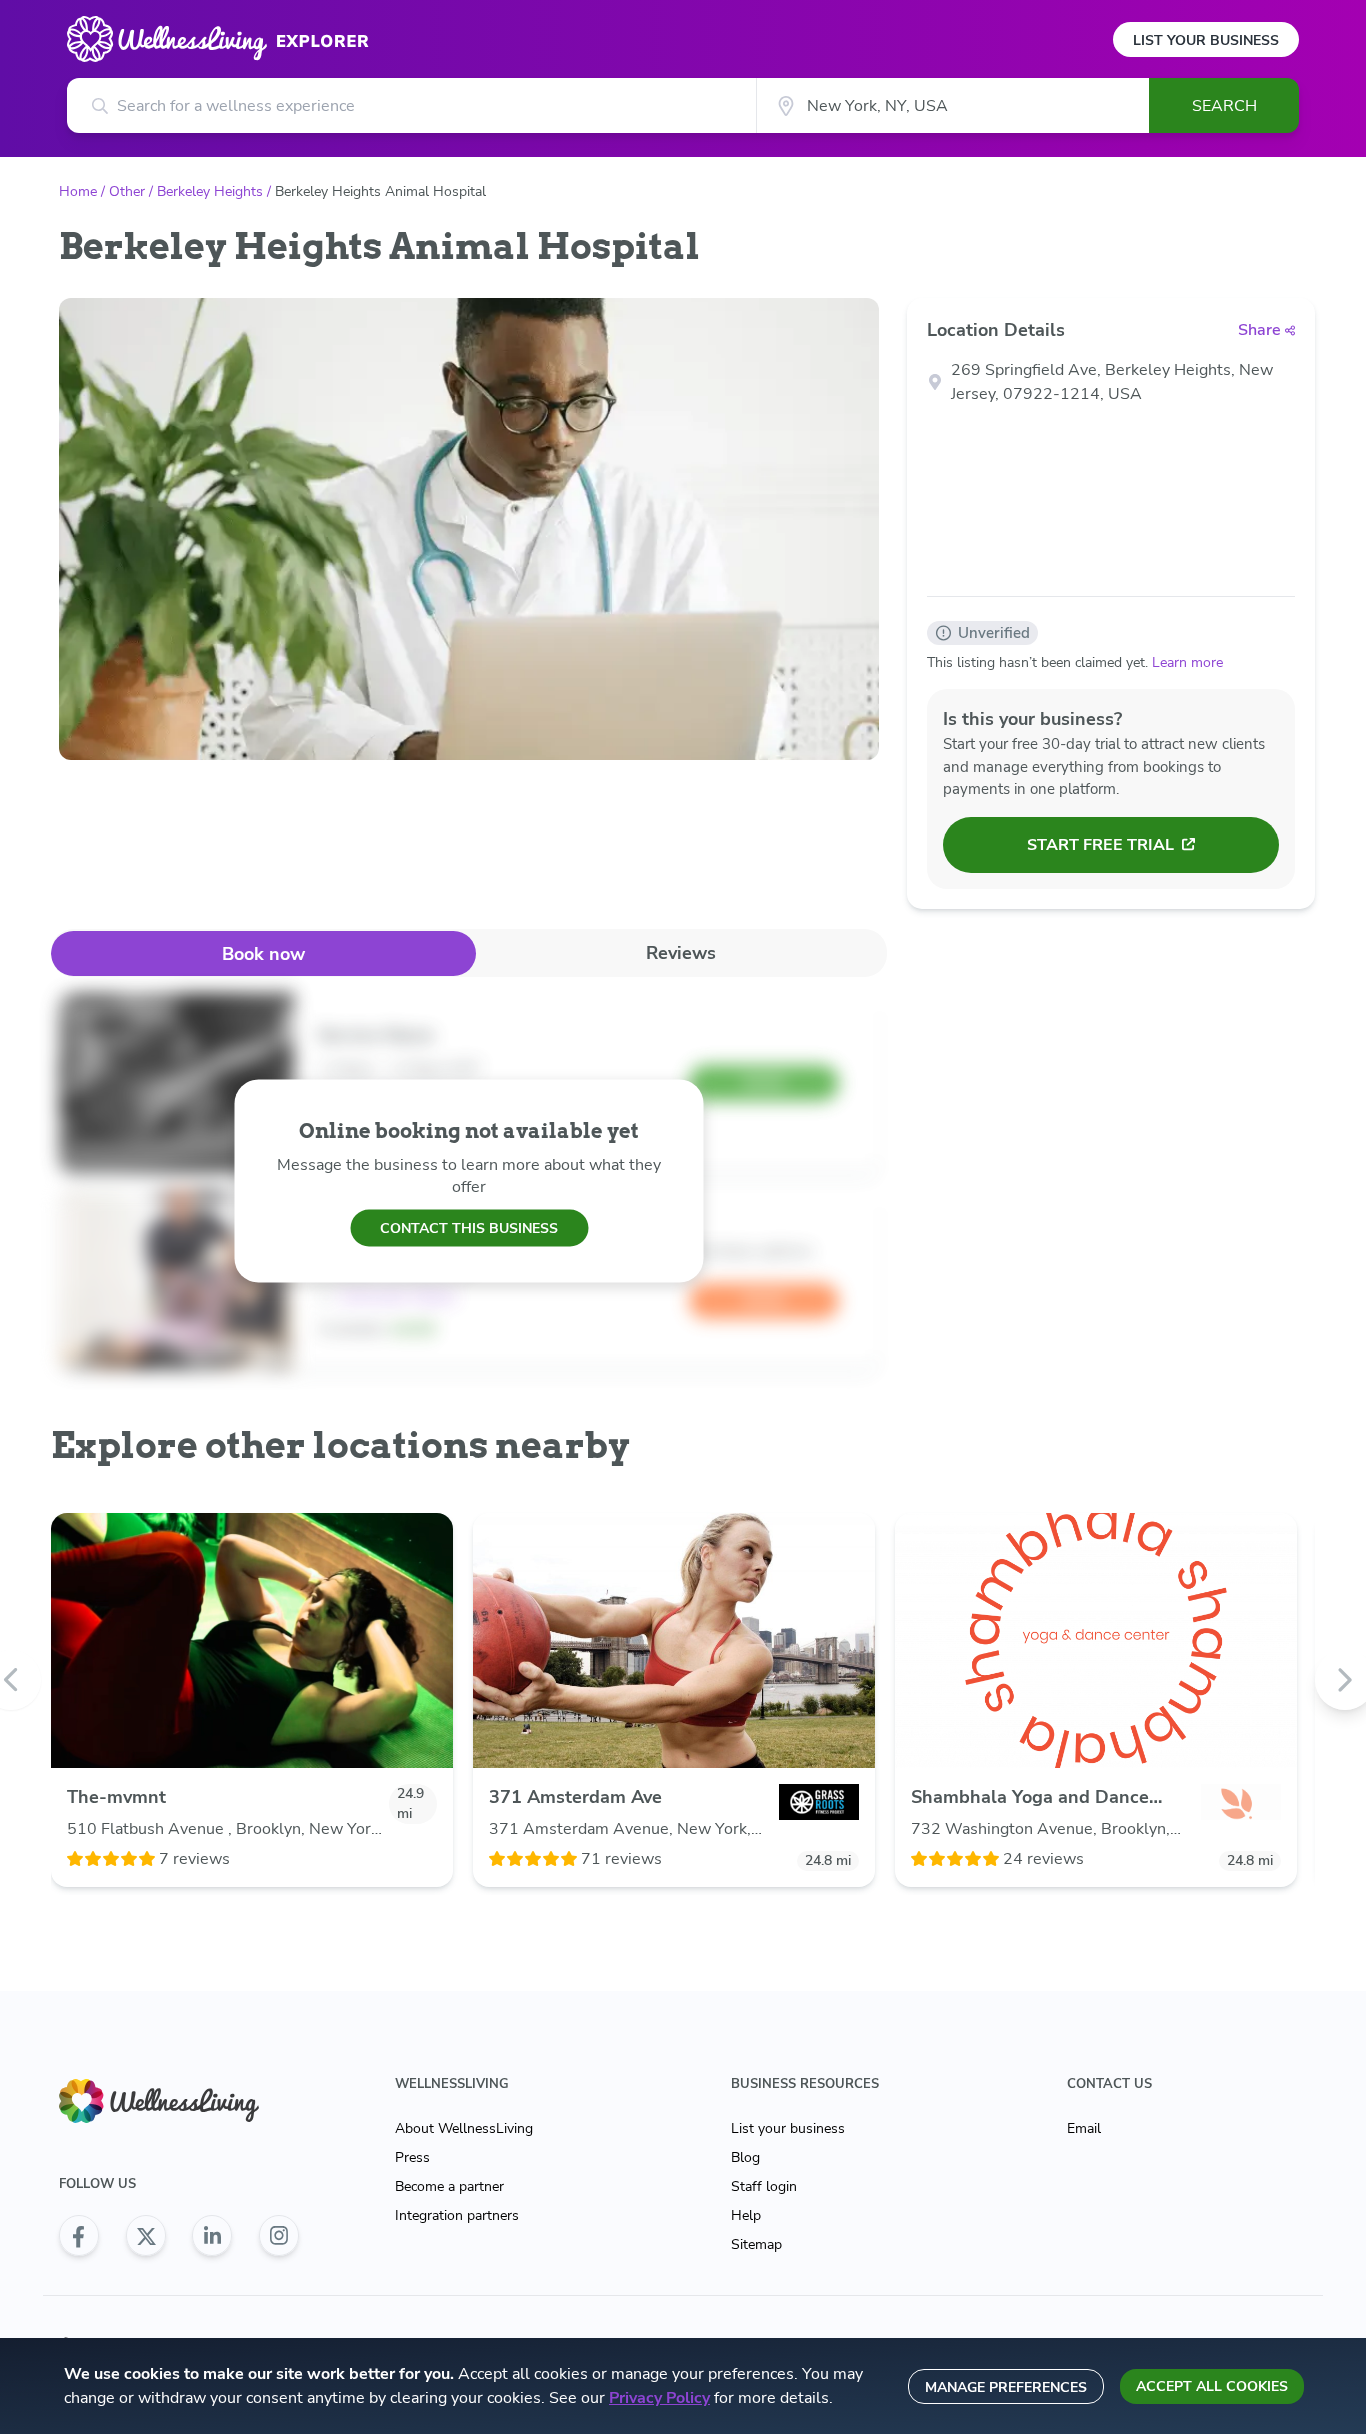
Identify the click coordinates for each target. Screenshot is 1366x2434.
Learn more (1187, 662)
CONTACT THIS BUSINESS (469, 1227)
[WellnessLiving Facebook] (79, 2236)
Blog (745, 2157)
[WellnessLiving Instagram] (279, 2236)
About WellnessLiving (464, 2128)
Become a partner (449, 2186)
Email (1084, 2128)
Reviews (681, 953)
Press (412, 2157)
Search (1224, 106)
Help (746, 2215)
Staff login (764, 2186)
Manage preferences (1006, 2387)
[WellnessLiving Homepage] (179, 2101)
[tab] (263, 953)
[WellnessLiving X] (146, 2236)
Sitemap (756, 2244)
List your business (788, 2128)
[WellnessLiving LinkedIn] (212, 2236)
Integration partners (457, 2215)
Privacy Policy (659, 2398)
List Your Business (1206, 40)
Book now (263, 954)
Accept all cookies (1212, 2386)
